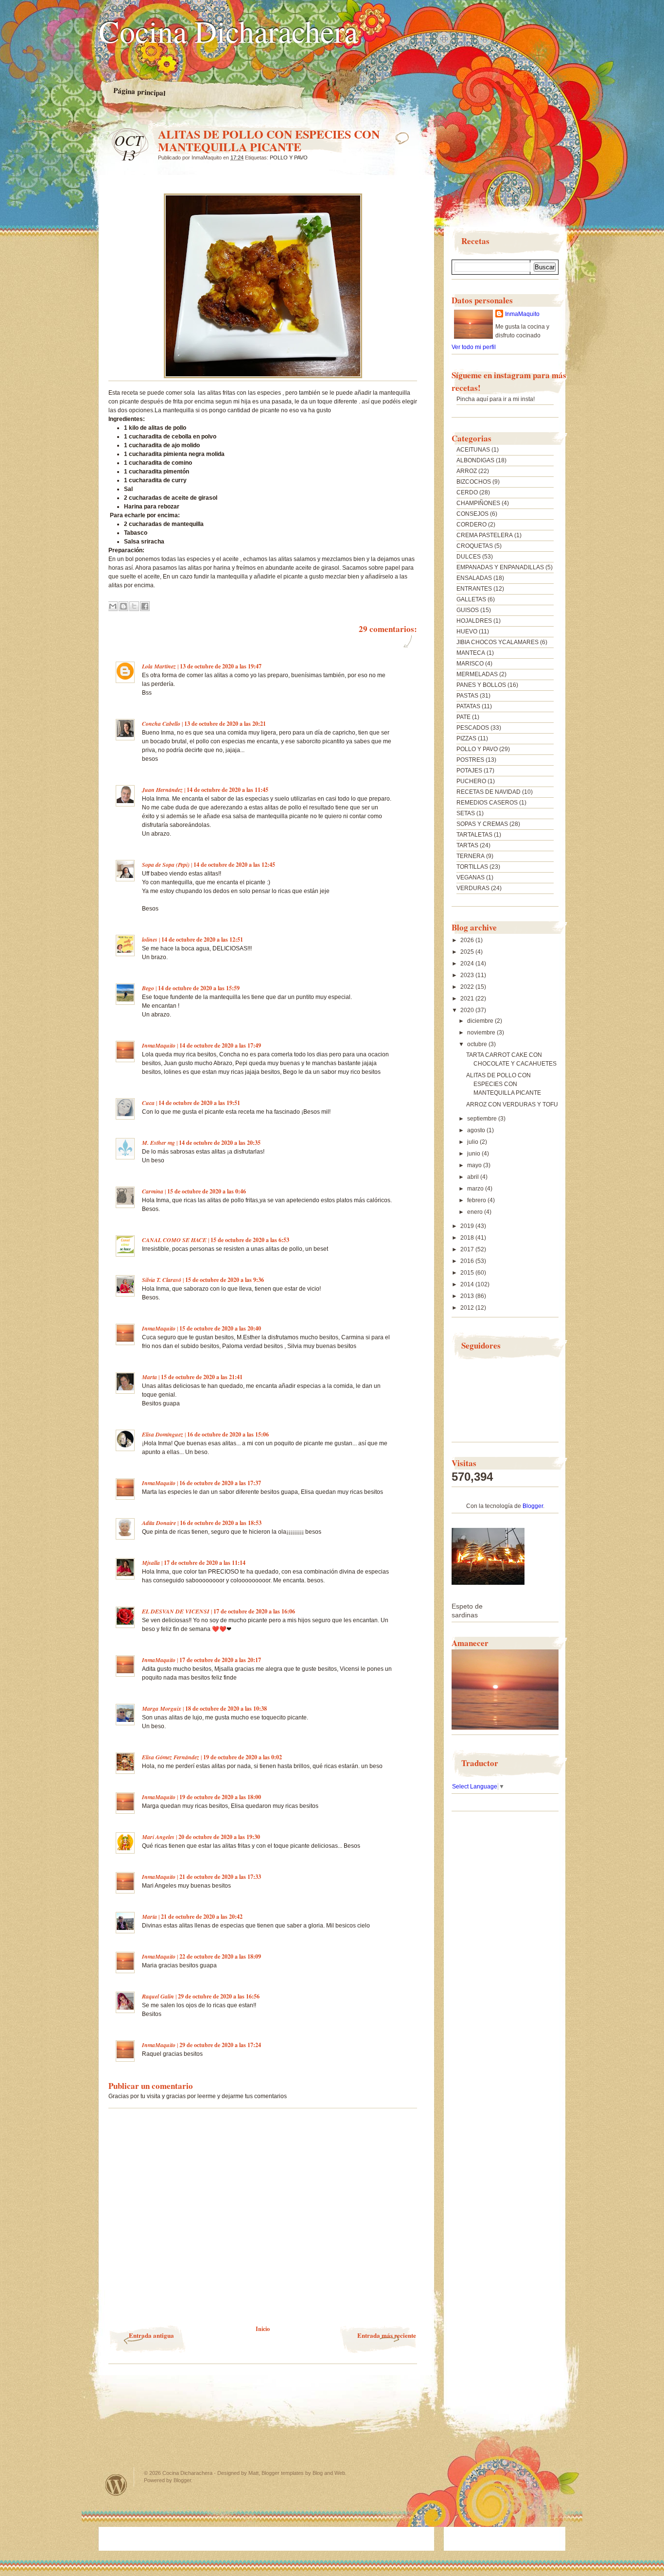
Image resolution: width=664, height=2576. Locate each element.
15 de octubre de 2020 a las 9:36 (225, 1280)
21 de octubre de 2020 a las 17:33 (220, 1877)
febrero (477, 1200)
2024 (468, 964)
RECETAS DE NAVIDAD (489, 792)
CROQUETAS (475, 546)
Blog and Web (329, 2473)
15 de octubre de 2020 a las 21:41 (202, 1377)
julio (473, 1142)
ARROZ (467, 471)
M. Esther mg (158, 1143)
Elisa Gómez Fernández (171, 1757)
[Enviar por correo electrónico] (113, 606)
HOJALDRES (474, 621)
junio (474, 1154)
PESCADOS (473, 728)
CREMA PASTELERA (485, 535)
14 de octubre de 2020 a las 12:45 (234, 865)
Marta (149, 1377)
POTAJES (469, 771)
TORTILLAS (472, 867)
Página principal (140, 92)
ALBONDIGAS (475, 460)
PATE (463, 717)
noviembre (482, 1033)
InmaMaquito (159, 1045)
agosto (477, 1130)
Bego (148, 988)
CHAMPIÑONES (478, 503)
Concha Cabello (161, 724)
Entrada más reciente (387, 2335)
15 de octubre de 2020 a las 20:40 (220, 1328)
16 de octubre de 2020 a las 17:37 (220, 1483)
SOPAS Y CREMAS (482, 824)
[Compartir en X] (134, 606)
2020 (468, 1010)
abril (474, 1177)
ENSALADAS (474, 578)
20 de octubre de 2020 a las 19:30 (219, 1837)
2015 (468, 1273)
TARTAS (467, 845)
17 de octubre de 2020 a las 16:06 (254, 1611)
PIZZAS (466, 738)
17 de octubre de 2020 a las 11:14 (205, 1563)
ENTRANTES (474, 589)
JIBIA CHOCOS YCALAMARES (498, 642)
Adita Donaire (159, 1523)
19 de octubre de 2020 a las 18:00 (220, 1797)
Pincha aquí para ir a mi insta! (496, 399)
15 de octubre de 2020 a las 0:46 (207, 1191)
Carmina (153, 1191)
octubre (478, 1044)
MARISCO (470, 664)
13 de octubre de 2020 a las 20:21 (225, 724)
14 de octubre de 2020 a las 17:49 (220, 1045)
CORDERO (472, 525)
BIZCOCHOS (474, 482)
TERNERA (471, 856)
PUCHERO (471, 781)
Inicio (263, 2329)
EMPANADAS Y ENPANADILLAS (500, 567)
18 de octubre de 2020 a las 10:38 (226, 1709)
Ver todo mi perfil (474, 347)
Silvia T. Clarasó (162, 1280)
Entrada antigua (151, 2335)
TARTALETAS (474, 835)
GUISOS (468, 610)
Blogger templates (283, 2473)
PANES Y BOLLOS (481, 685)
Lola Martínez (159, 666)
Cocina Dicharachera (228, 31)
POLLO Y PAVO (289, 158)
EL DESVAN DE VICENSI (176, 1611)
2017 (468, 1249)
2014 (468, 1284)
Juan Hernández (162, 790)
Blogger (533, 1506)
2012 (468, 1308)
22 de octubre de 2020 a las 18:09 (220, 1956)
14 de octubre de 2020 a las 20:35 (220, 1143)
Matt (253, 2473)
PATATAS (468, 706)
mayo (475, 1165)
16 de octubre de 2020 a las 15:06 (228, 1434)
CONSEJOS (472, 514)
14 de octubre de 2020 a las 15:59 (199, 988)
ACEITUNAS (473, 450)
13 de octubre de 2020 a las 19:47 (221, 666)
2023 (468, 975)
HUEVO (467, 631)
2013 (468, 1296)
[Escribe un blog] (123, 606)
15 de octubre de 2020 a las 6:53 (250, 1240)
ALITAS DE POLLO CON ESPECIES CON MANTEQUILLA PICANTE (504, 1084)
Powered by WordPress (116, 2485)
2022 (468, 987)
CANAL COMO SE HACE (174, 1240)
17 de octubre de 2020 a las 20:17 (220, 1660)
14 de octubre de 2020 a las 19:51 (199, 1103)
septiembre (483, 1119)
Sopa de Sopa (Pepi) (166, 865)
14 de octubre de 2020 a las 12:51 (202, 939)
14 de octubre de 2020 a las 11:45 (227, 790)
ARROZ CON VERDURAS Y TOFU (512, 1104)
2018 (468, 1238)
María (149, 1917)
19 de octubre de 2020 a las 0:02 (243, 1757)
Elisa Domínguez (163, 1434)
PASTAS (467, 696)
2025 (468, 952)
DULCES (469, 557)
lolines (150, 939)
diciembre (481, 1021)
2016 (468, 1261)
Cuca (148, 1103)
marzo (476, 1189)
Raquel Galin (158, 1996)
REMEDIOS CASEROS (487, 803)
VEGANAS (471, 877)
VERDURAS (473, 888)
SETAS (466, 813)
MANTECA (471, 653)
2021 (468, 999)
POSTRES (470, 760)
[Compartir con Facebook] (145, 606)
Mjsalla (151, 1563)
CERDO (467, 492)
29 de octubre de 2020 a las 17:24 (220, 2045)
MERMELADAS (477, 674)
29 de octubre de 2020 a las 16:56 (219, 1996)
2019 (468, 1226)
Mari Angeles (158, 1837)
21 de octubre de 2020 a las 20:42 (202, 1917)
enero (476, 1212)
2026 (468, 940)
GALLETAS (471, 599)
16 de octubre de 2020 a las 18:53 (221, 1523)
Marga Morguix (162, 1709)
